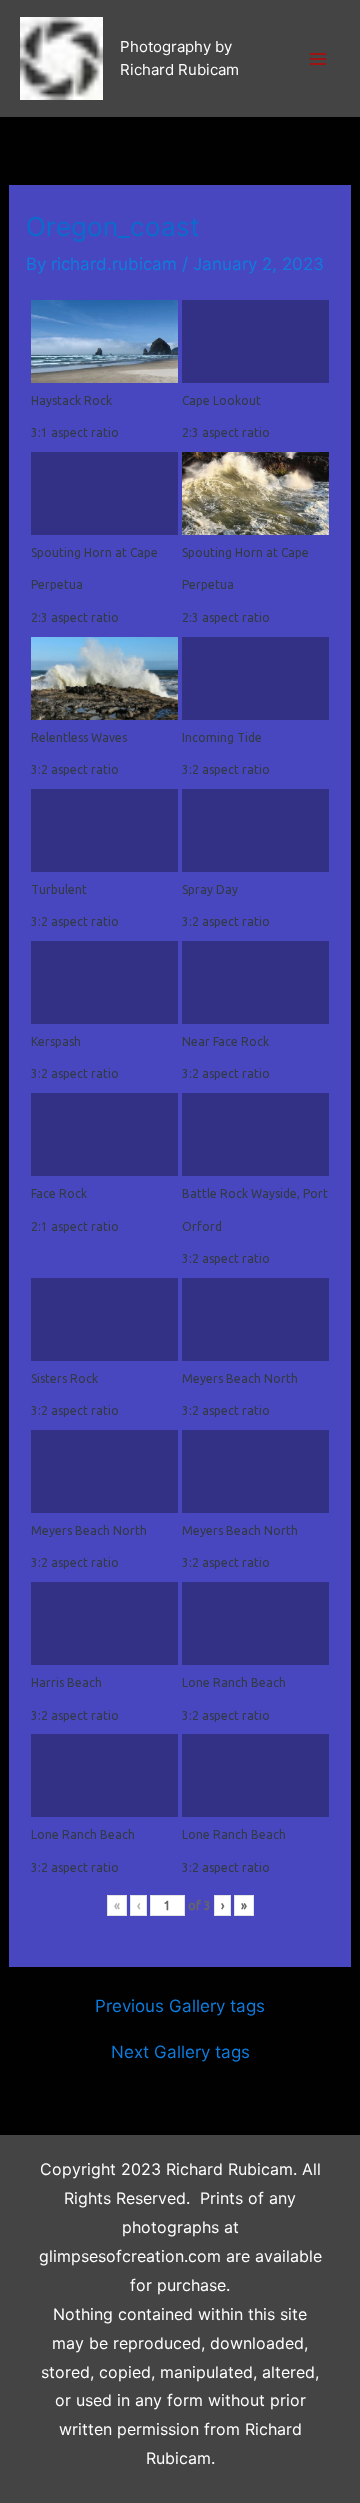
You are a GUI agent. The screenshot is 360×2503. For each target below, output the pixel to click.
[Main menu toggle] (318, 59)
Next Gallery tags (180, 2052)
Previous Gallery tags (180, 2006)
